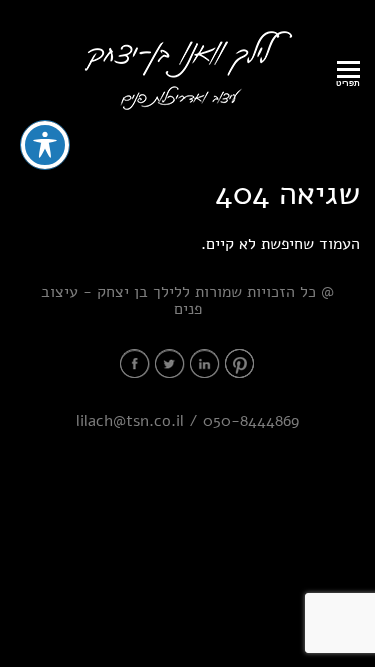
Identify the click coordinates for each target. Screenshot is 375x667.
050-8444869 (251, 421)
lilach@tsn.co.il (130, 421)
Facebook (135, 363)
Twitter (170, 363)
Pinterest (240, 363)
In (205, 363)
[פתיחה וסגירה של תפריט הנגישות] (45, 145)
